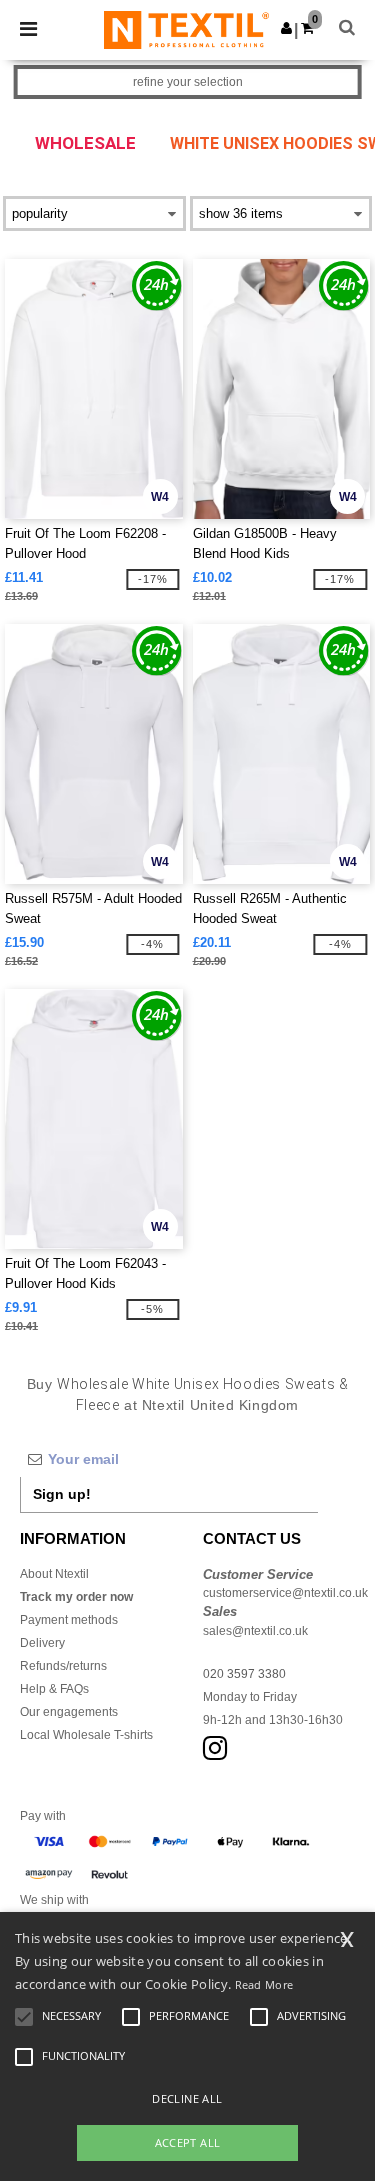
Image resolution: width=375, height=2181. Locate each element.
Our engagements (69, 1712)
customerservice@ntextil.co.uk (285, 1593)
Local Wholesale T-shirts (86, 1735)
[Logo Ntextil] (186, 29)
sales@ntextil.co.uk (255, 1631)
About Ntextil (54, 1574)
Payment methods (69, 1620)
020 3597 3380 (244, 1674)
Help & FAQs (54, 1689)
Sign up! (62, 1494)
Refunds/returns (63, 1666)
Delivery (42, 1643)
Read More (264, 1984)
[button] (286, 28)
